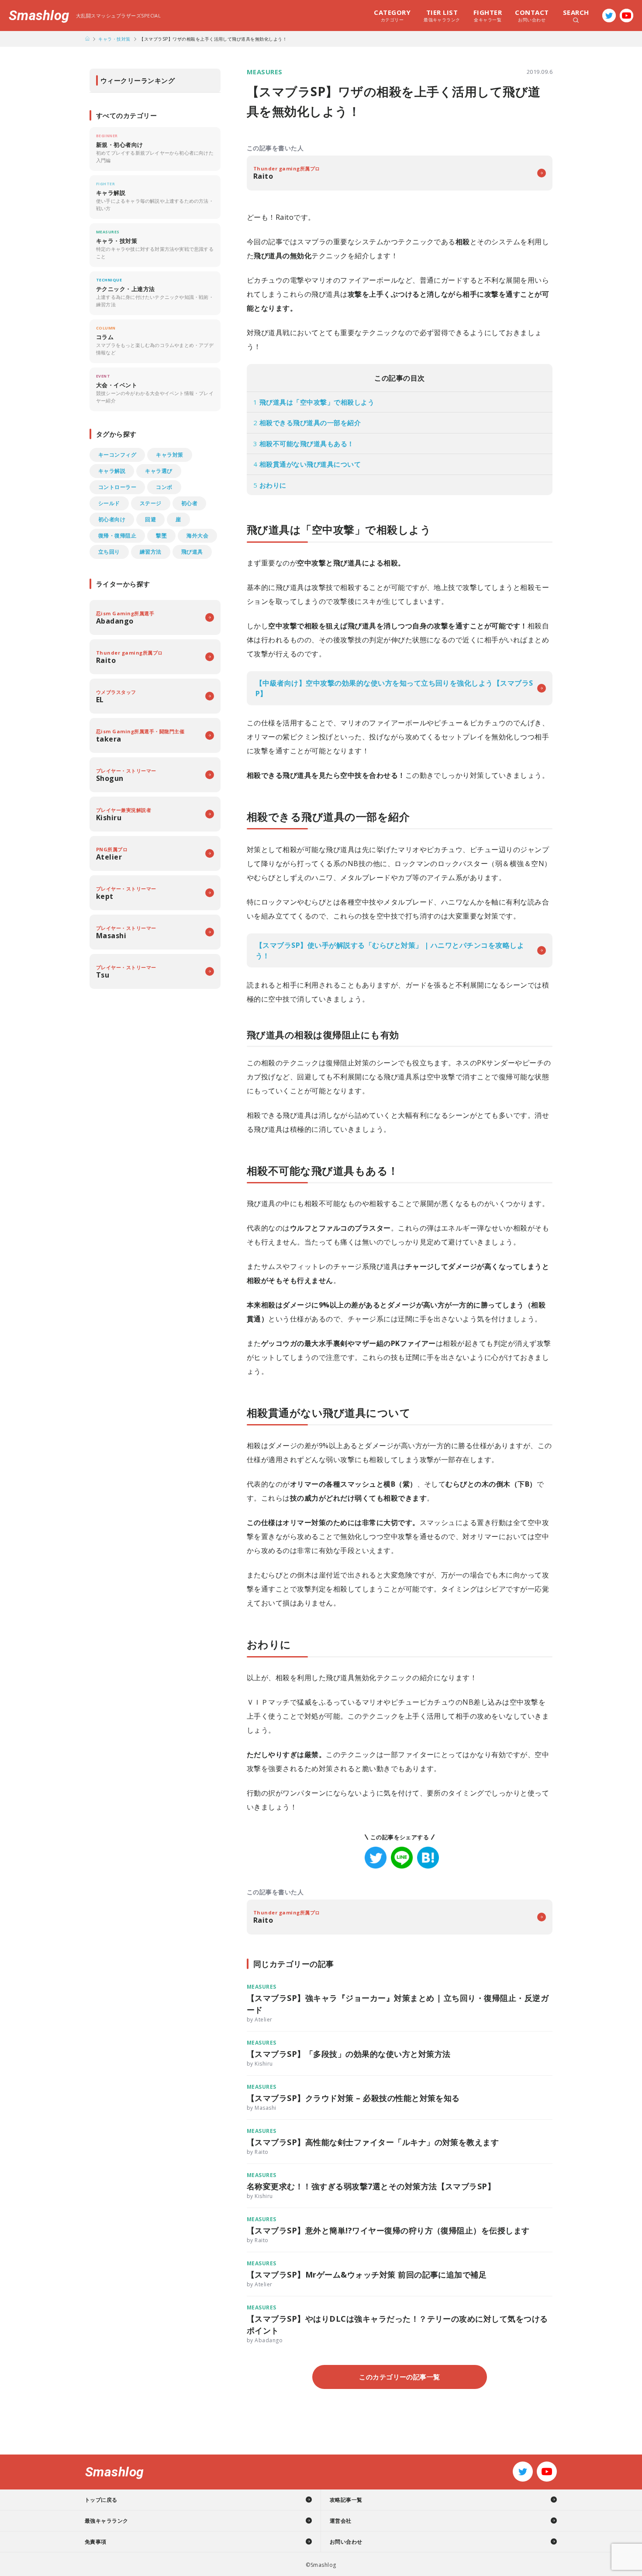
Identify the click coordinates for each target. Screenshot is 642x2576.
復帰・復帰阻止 (117, 536)
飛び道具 (192, 552)
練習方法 (151, 552)
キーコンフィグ (117, 455)
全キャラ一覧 (488, 15)
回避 (150, 519)
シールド (109, 503)
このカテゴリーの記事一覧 (400, 2377)
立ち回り (109, 552)
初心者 (189, 503)
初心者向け (112, 519)
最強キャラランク (442, 15)
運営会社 (341, 2521)
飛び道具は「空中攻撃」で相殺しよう (314, 402)
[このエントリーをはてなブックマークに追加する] (428, 1858)
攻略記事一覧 (346, 2500)
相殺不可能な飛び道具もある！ (304, 444)
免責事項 (96, 2542)
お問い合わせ (532, 15)
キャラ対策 (169, 455)
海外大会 (197, 536)
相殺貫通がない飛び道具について (307, 464)
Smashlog (39, 16)
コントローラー (117, 487)
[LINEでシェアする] (402, 1858)
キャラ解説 (112, 471)
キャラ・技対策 (114, 39)
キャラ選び (159, 471)
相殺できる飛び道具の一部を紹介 (307, 423)
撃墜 (161, 536)
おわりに (270, 485)
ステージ (151, 503)
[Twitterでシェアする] (376, 1858)
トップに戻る (101, 2500)
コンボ (164, 487)
